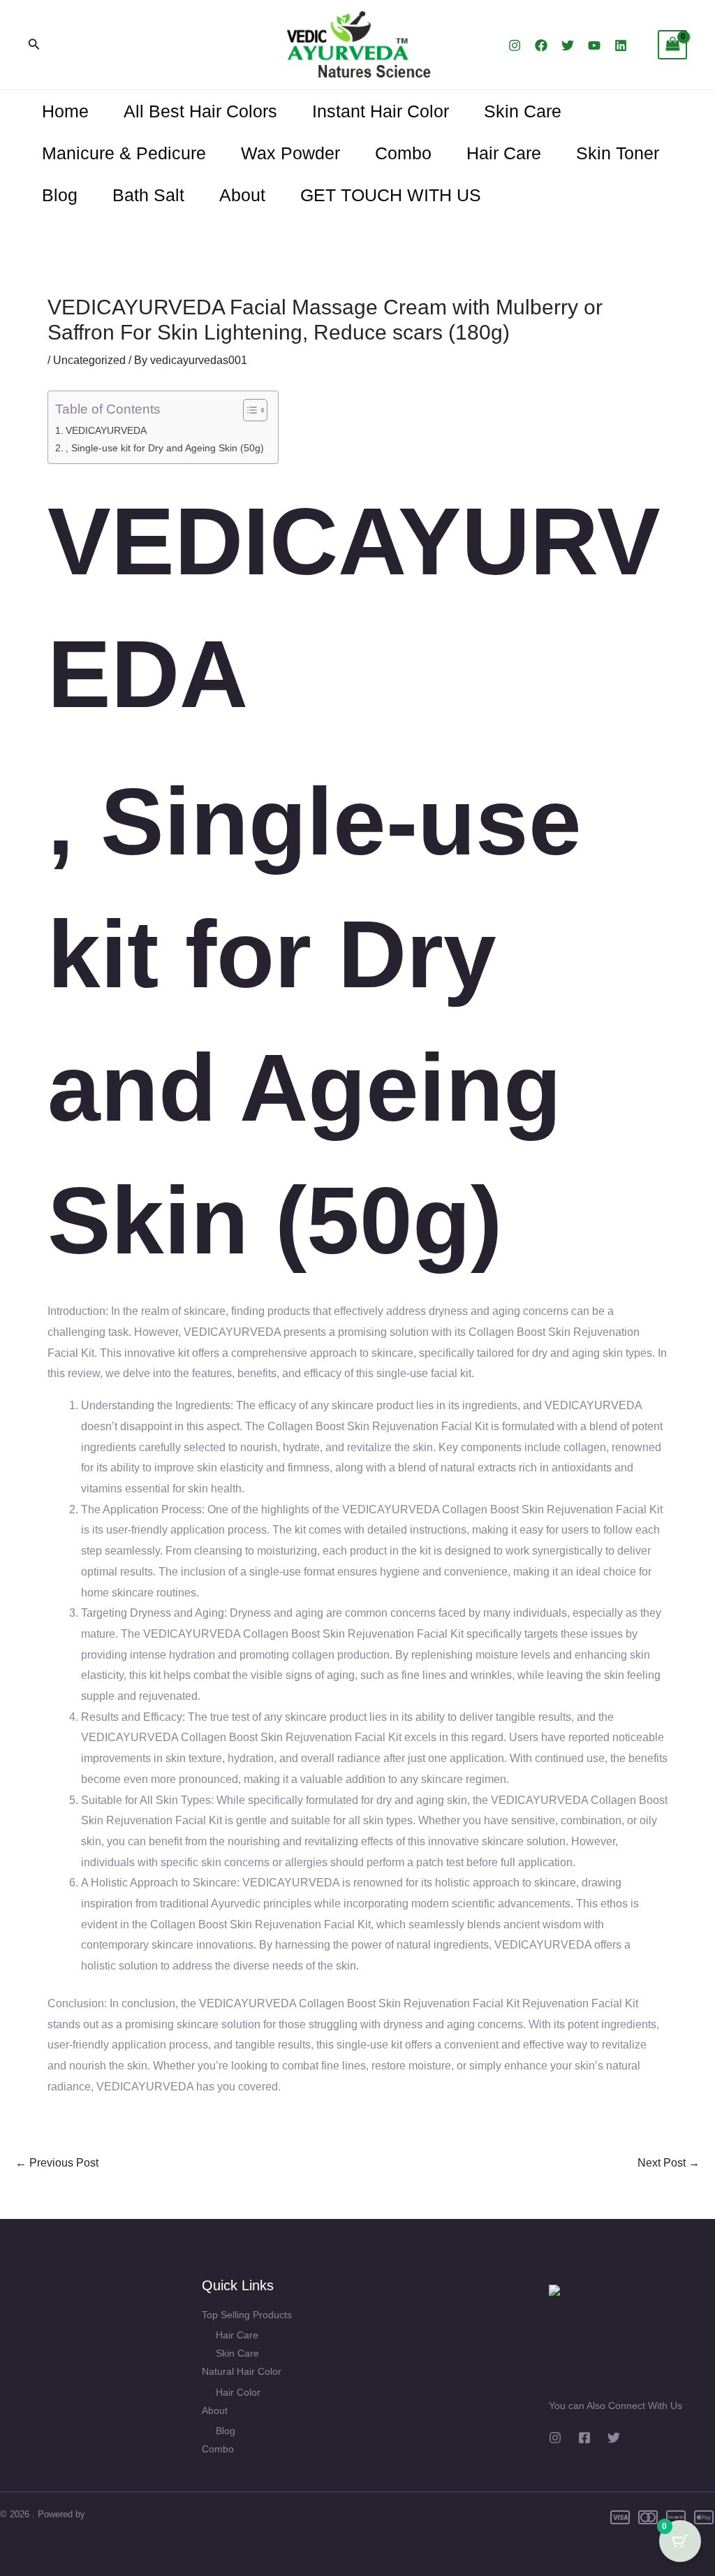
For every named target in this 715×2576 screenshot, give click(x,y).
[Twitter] (568, 45)
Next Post (669, 2163)
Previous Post (57, 2163)
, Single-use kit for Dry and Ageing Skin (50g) (165, 448)
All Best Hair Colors (200, 111)
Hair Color (238, 2392)
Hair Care (504, 153)
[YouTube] (594, 45)
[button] (34, 45)
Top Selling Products (247, 2315)
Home (65, 111)
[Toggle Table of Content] (248, 410)
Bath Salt (148, 195)
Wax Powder (290, 153)
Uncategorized (89, 360)
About (242, 195)
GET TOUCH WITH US (391, 195)
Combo (403, 153)
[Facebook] (541, 45)
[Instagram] (515, 45)
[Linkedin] (621, 45)
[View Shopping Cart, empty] (672, 44)
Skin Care (523, 111)
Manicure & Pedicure (124, 153)
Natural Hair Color (242, 2371)
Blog (60, 195)
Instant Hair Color (381, 111)
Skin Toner (618, 153)
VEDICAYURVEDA (106, 430)
